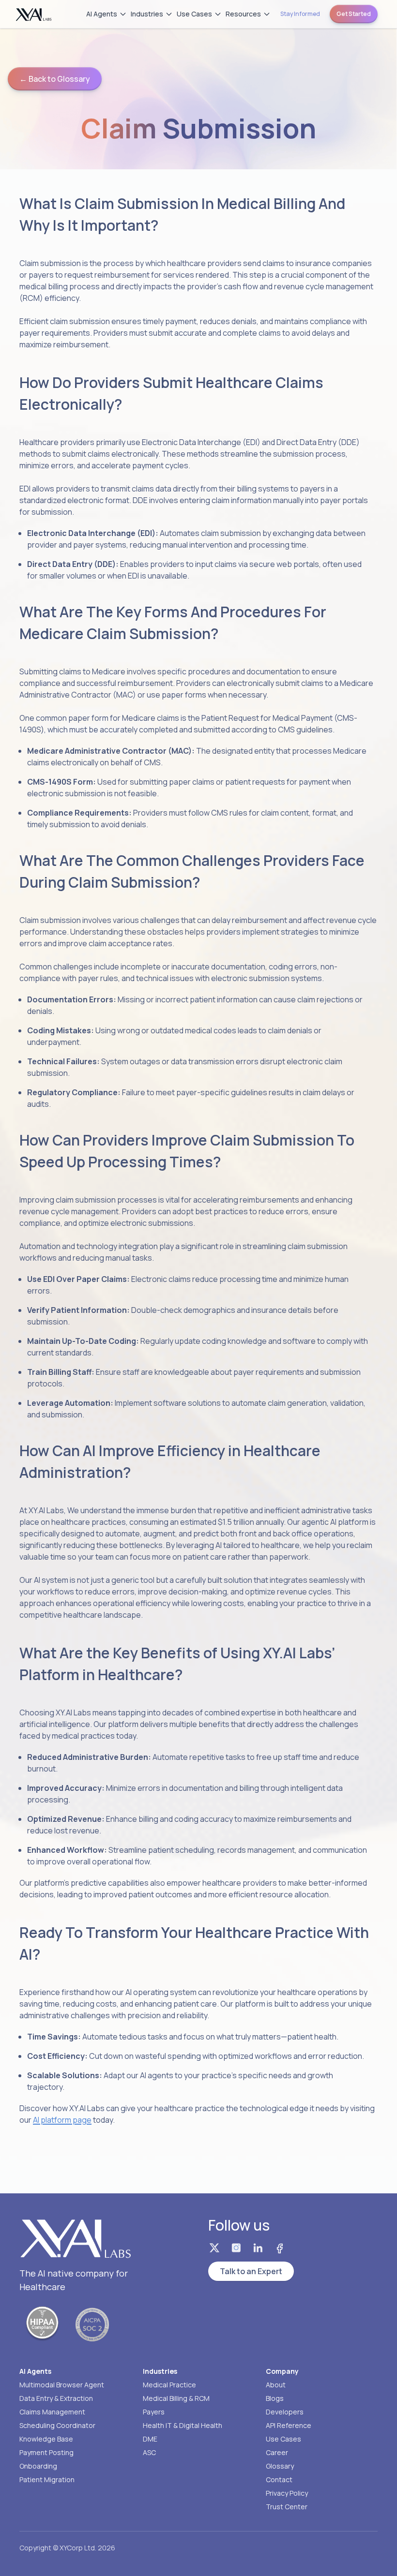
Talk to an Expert (251, 2271)
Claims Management (52, 2412)
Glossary (280, 2466)
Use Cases (194, 14)
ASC (149, 2452)
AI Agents (102, 14)
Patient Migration (47, 2479)
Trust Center (287, 2507)
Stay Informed (300, 14)
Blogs (275, 2398)
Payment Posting (46, 2452)
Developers (285, 2412)
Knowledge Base (46, 2439)
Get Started (354, 14)
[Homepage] (34, 14)
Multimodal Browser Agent (62, 2385)
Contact (279, 2479)
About (276, 2385)
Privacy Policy (287, 2493)
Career (277, 2452)
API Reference (289, 2425)
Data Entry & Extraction (56, 2398)
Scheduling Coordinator (57, 2425)
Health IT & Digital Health (183, 2425)
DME (150, 2439)
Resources (243, 14)
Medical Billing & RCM (176, 2398)
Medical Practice (169, 2385)
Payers (154, 2412)
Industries (147, 14)
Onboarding (38, 2466)
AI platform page (62, 2120)
